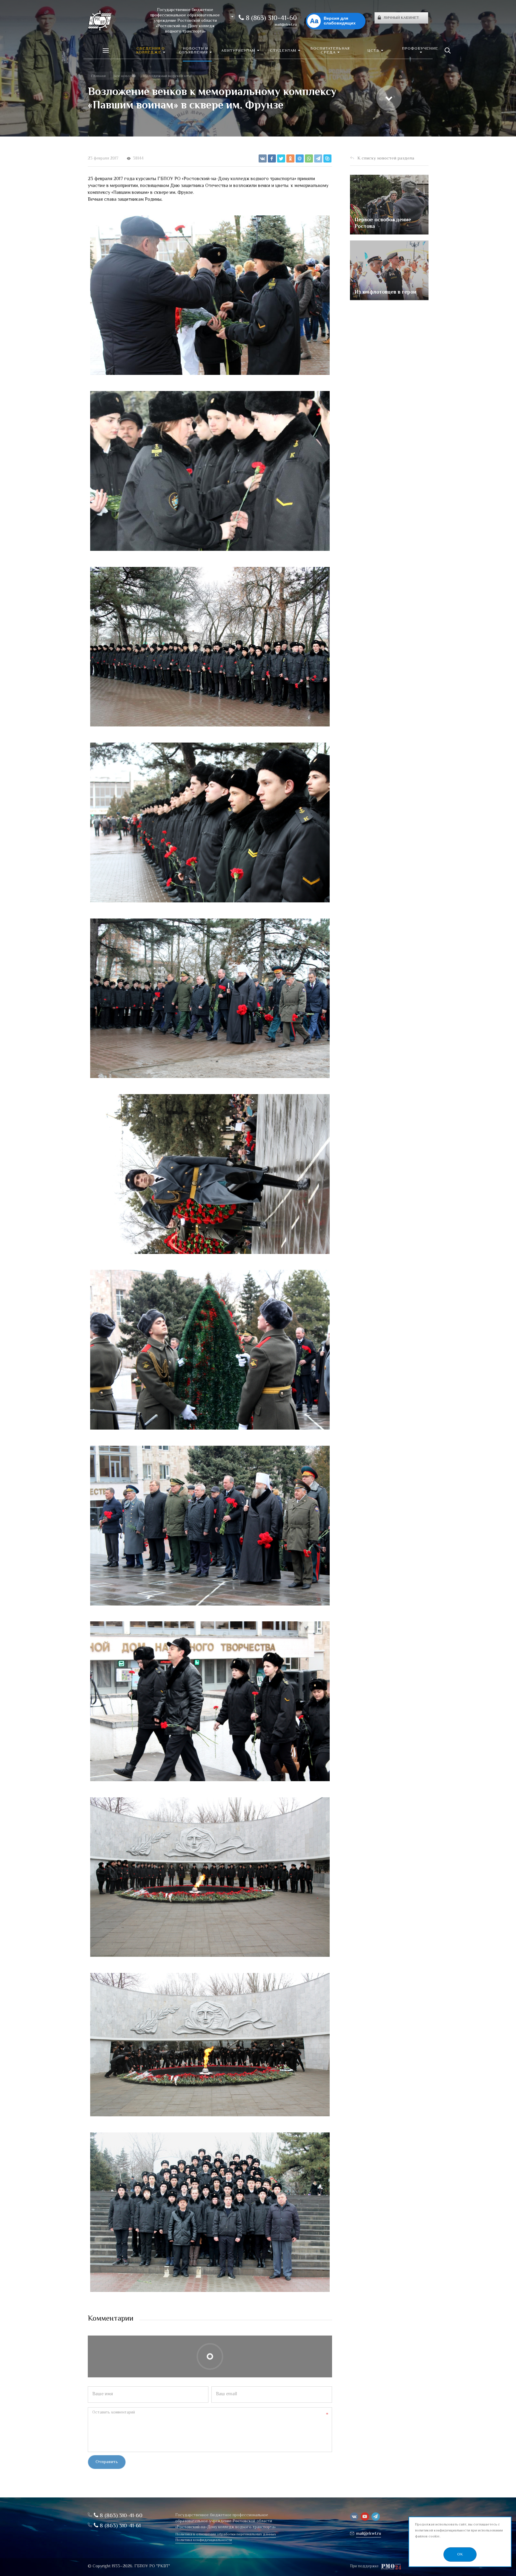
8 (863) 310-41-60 (270, 19)
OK (460, 2554)
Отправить (107, 2462)
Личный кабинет (401, 18)
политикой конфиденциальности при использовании (459, 2531)
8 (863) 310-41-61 (119, 2526)
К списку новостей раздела (386, 158)
